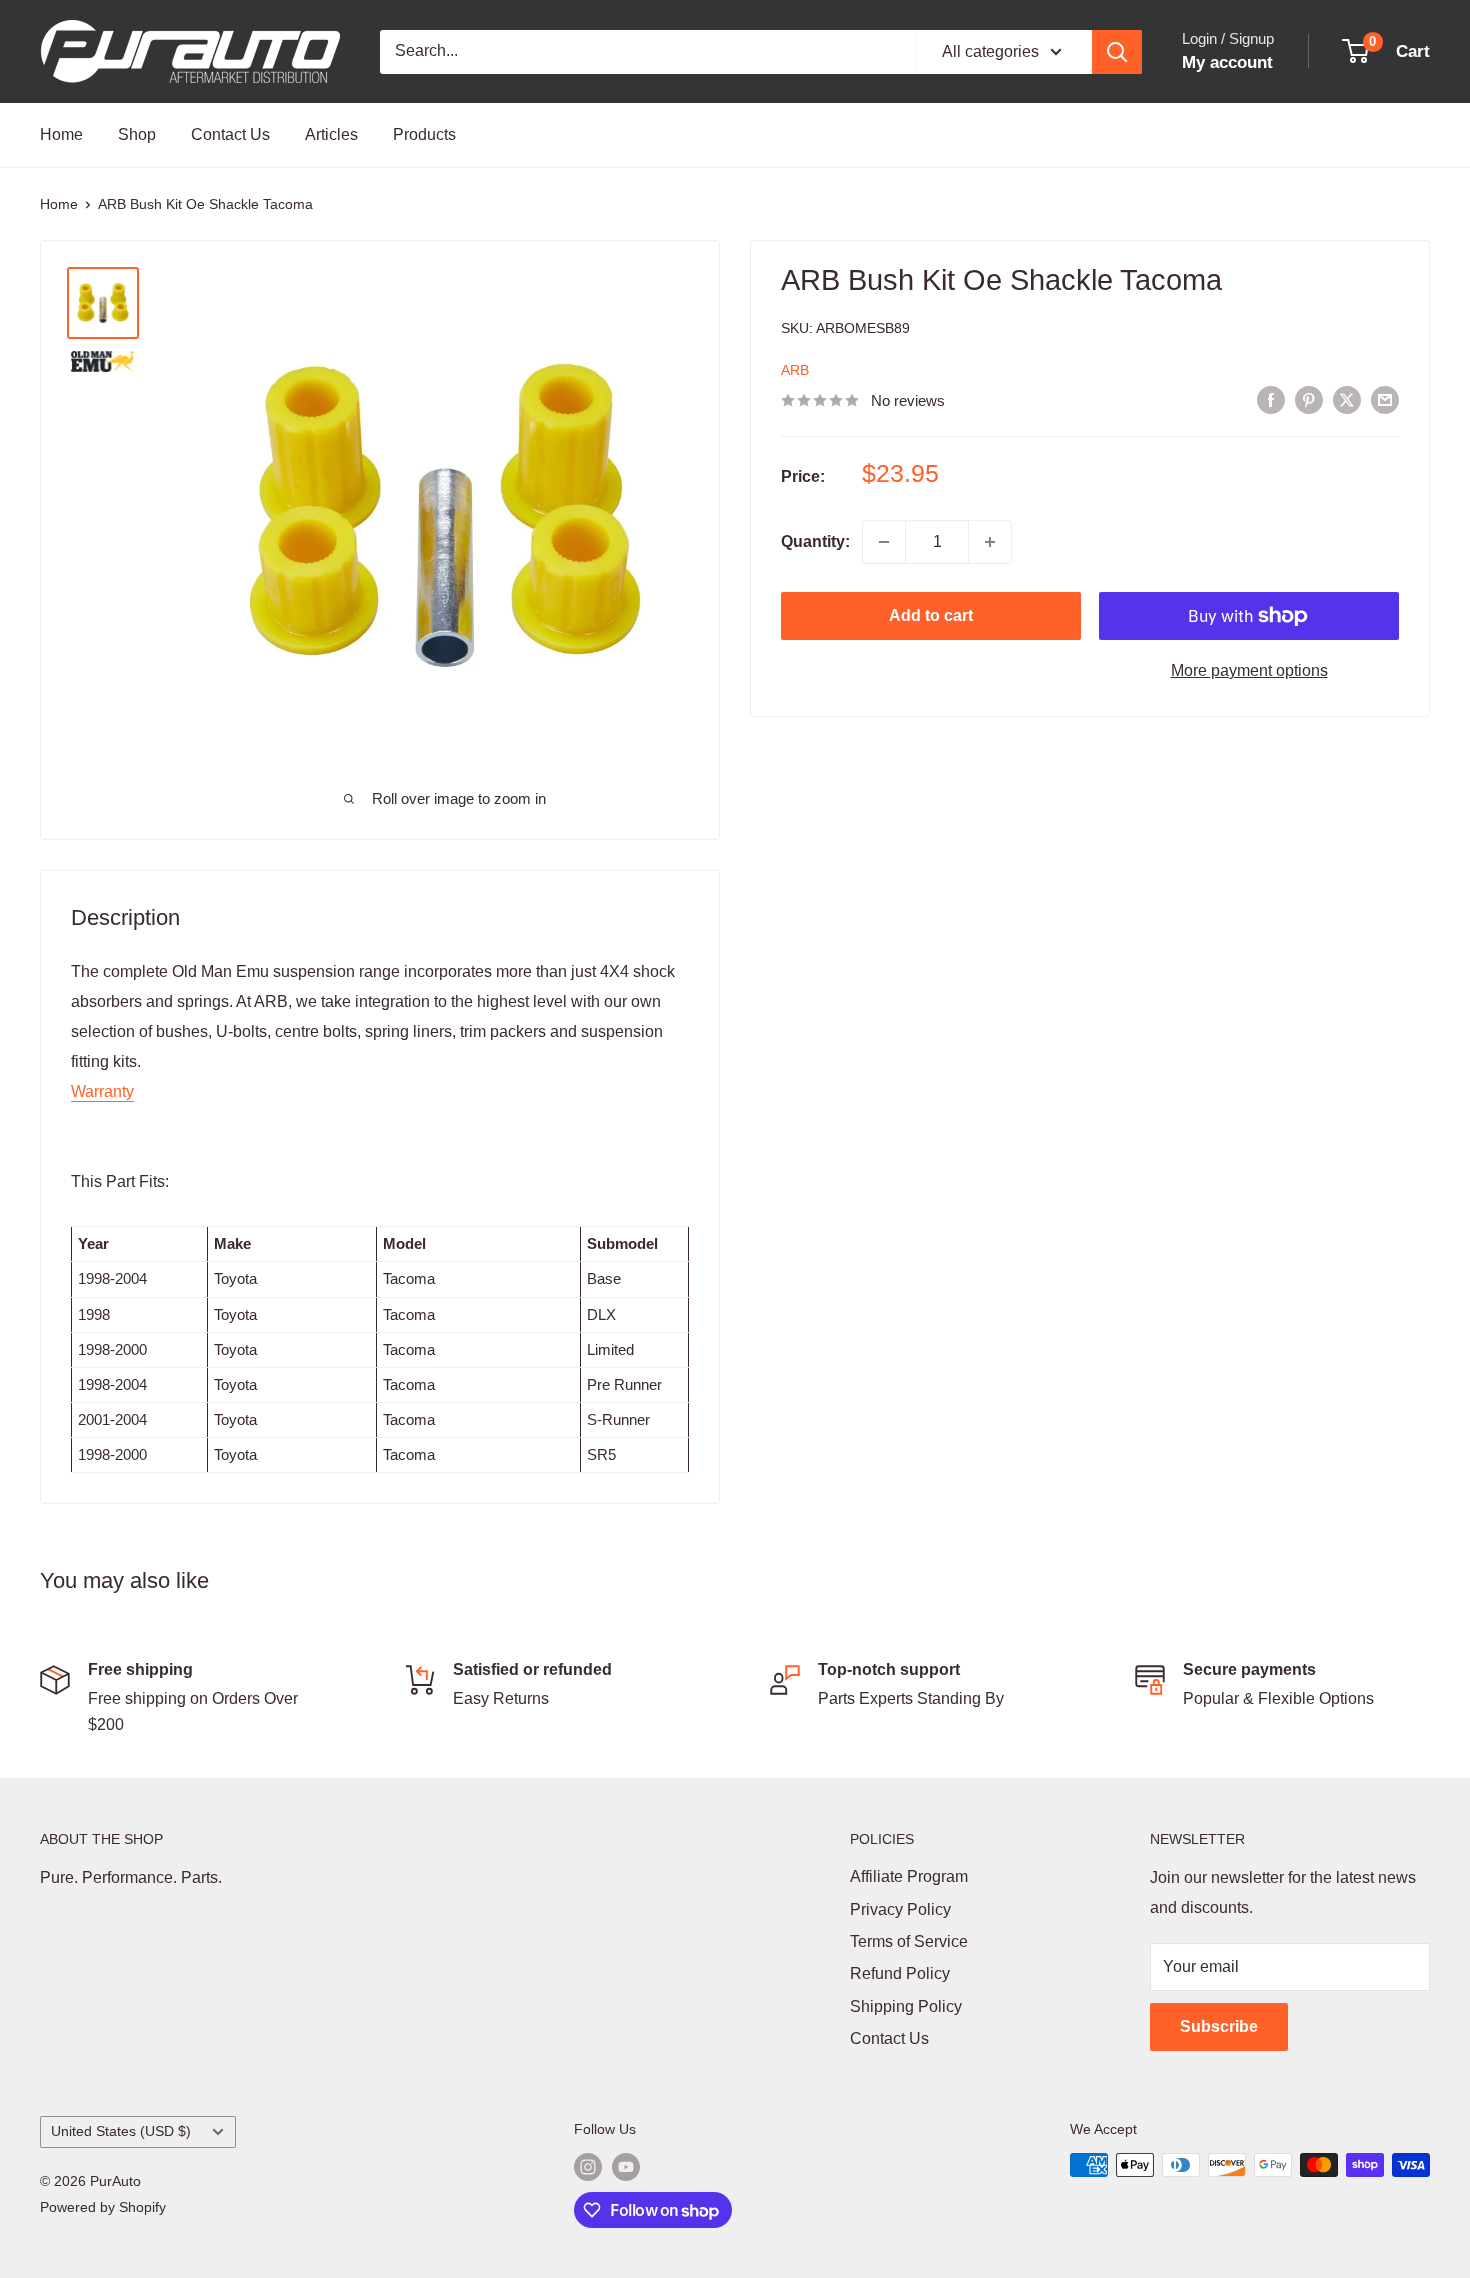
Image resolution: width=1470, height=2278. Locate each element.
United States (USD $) (121, 2131)
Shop (137, 134)
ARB (795, 370)
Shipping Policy (906, 2006)
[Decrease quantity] (884, 542)
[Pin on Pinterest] (1309, 399)
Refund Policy (900, 1973)
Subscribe (1219, 2026)
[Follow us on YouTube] (626, 2167)
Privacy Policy (900, 1909)
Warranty (102, 1091)
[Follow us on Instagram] (588, 2167)
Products (424, 134)
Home (61, 134)
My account (1227, 62)
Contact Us (230, 134)
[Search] (1117, 52)
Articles (331, 134)
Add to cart (931, 615)
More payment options (1249, 670)
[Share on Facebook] (1271, 399)
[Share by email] (1385, 399)
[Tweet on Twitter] (1347, 399)
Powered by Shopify (103, 2207)
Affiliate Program (909, 1876)
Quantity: (815, 541)
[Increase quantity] (990, 542)
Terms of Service (909, 1941)
